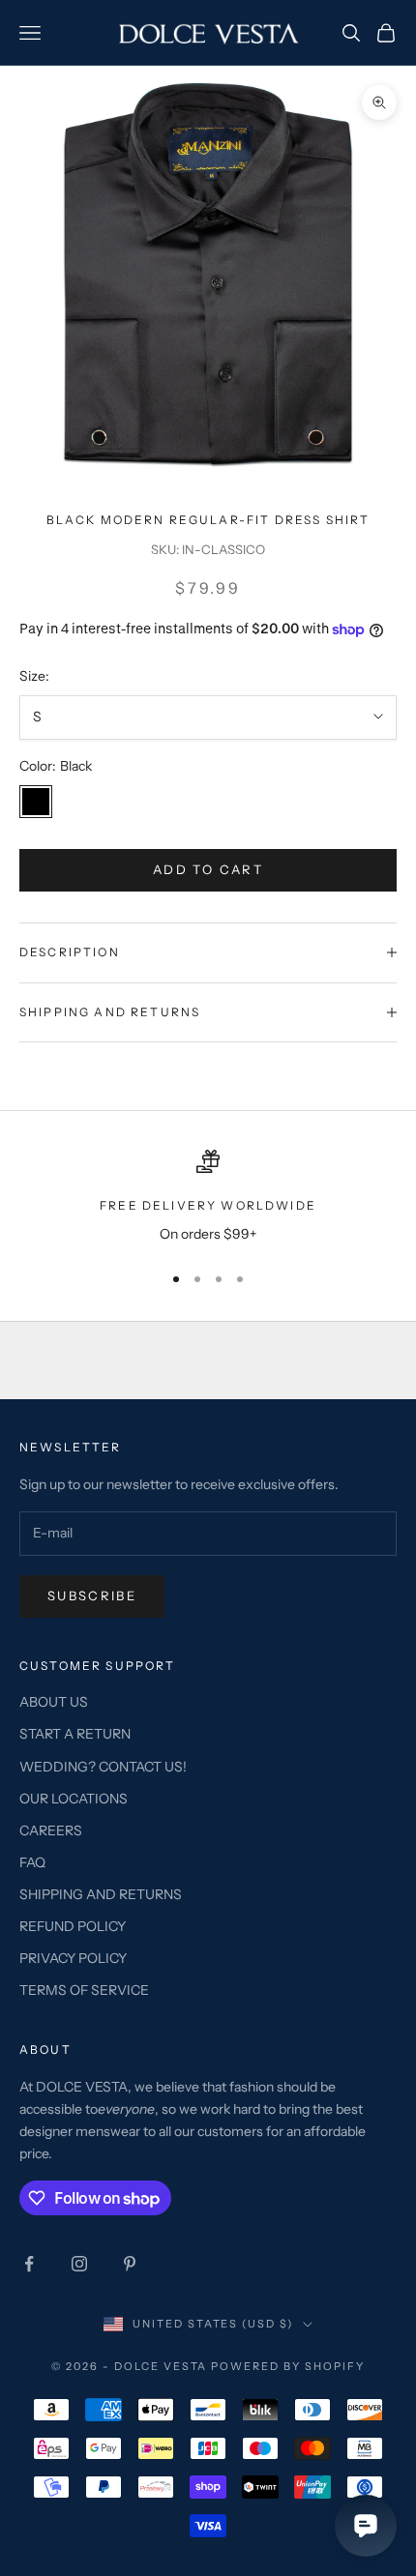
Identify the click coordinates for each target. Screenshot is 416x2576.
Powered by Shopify (288, 2366)
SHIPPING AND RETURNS (101, 1894)
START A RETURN (75, 1734)
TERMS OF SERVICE (84, 1990)
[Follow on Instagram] (79, 2264)
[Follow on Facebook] (29, 2264)
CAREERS (51, 1830)
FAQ (32, 1862)
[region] (208, 1198)
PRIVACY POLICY (73, 1958)
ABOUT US (54, 1702)
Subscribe (92, 1595)
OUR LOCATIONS (74, 1799)
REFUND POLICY (73, 1926)
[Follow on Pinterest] (130, 2264)
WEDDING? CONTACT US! (103, 1767)
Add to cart (208, 869)
